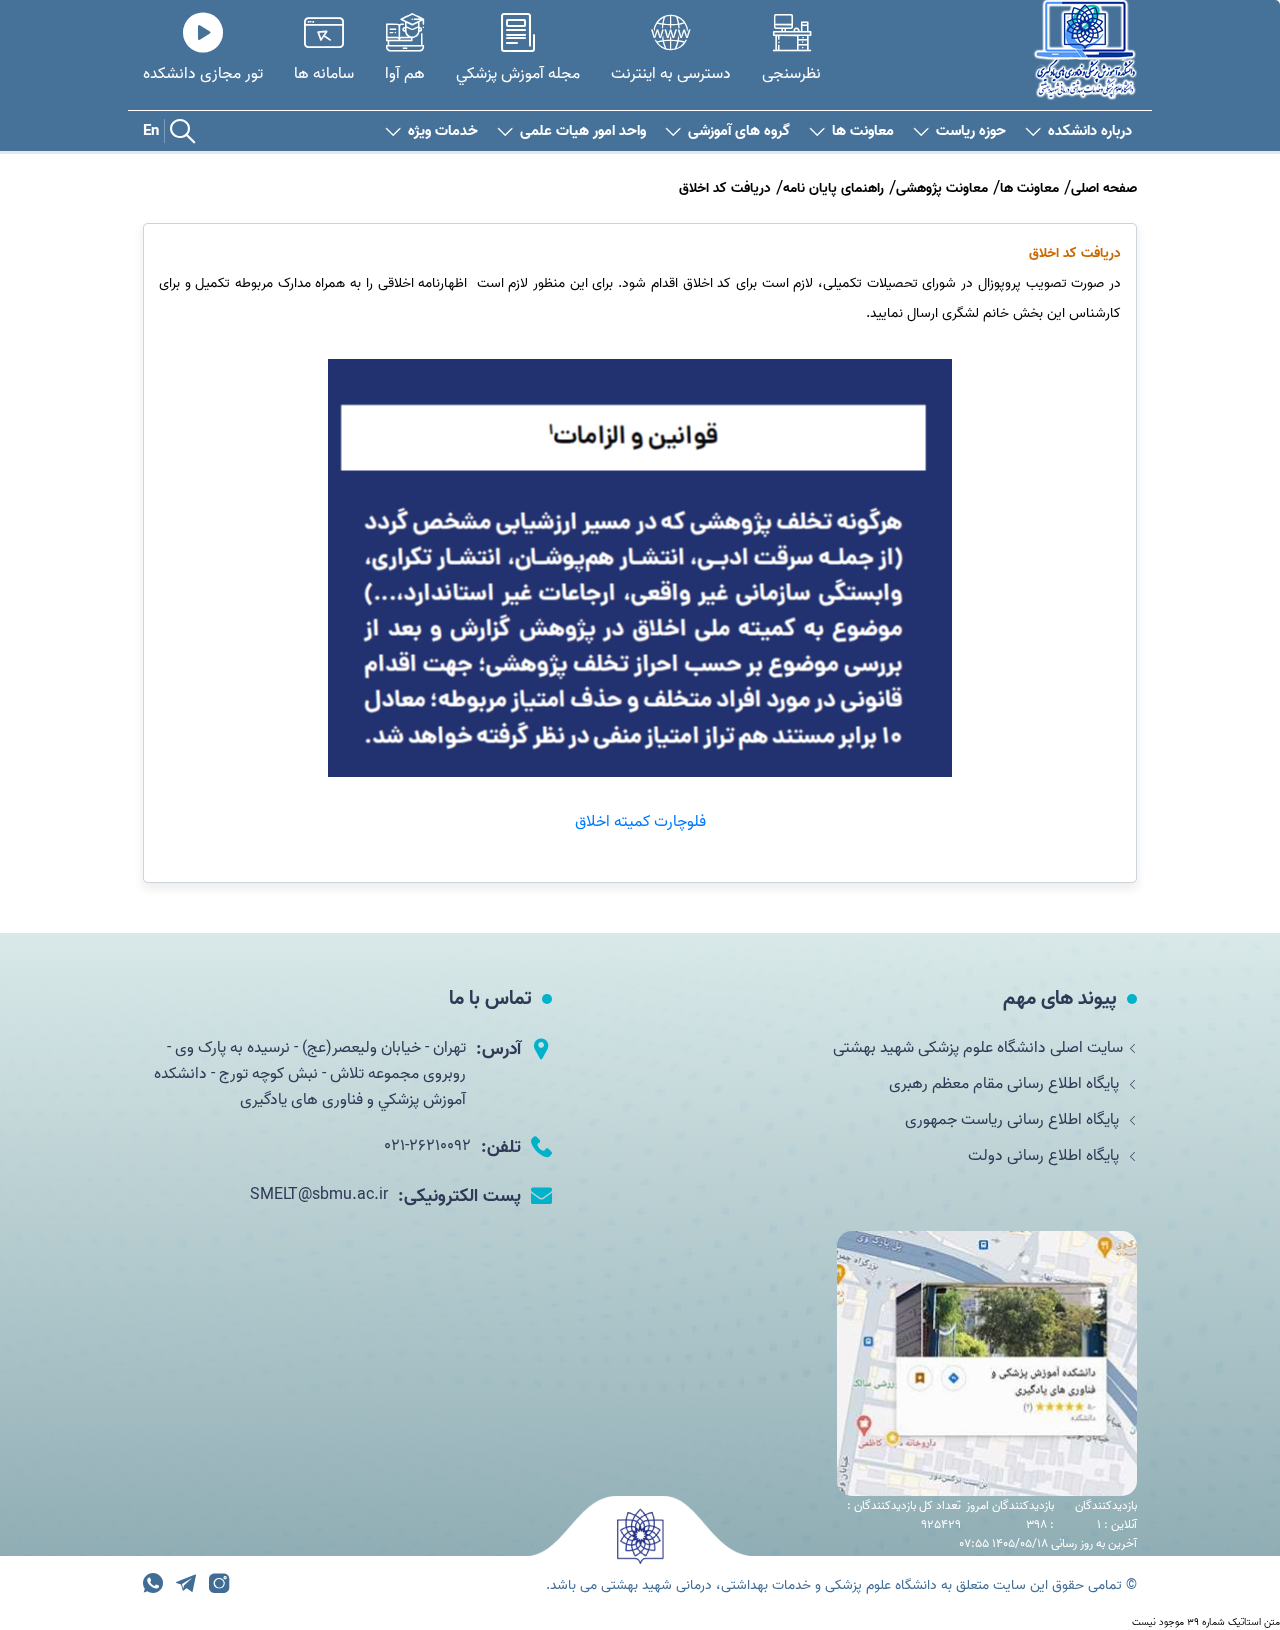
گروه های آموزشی (739, 131)
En (151, 131)
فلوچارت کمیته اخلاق (640, 822)
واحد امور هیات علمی (583, 131)
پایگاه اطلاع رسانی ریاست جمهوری (1014, 1120)
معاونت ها (863, 131)
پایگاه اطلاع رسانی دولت (1045, 1156)
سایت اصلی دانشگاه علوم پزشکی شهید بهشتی (978, 1048)
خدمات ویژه (443, 131)
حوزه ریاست (971, 131)
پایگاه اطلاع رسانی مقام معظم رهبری (1006, 1084)
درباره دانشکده (1090, 131)
